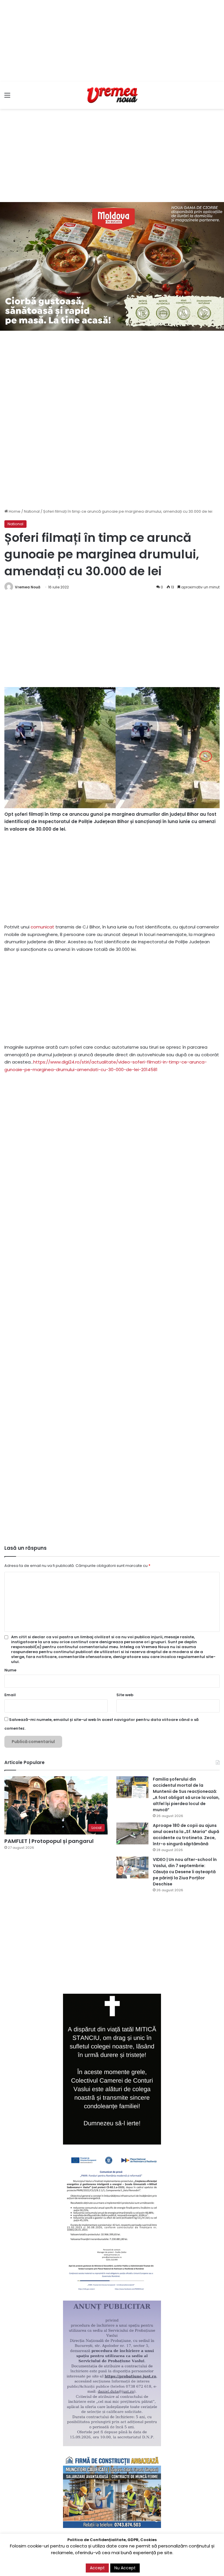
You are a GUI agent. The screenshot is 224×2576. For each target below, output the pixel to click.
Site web (125, 1695)
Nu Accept (125, 2568)
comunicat (42, 927)
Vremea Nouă (28, 587)
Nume (10, 1670)
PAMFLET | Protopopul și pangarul (49, 1841)
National (32, 511)
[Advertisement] (112, 41)
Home (14, 511)
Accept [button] (97, 2568)
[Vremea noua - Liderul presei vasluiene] (112, 95)
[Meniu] (7, 97)
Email (10, 1695)
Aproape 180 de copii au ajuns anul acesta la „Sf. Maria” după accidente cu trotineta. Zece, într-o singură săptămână (186, 1835)
